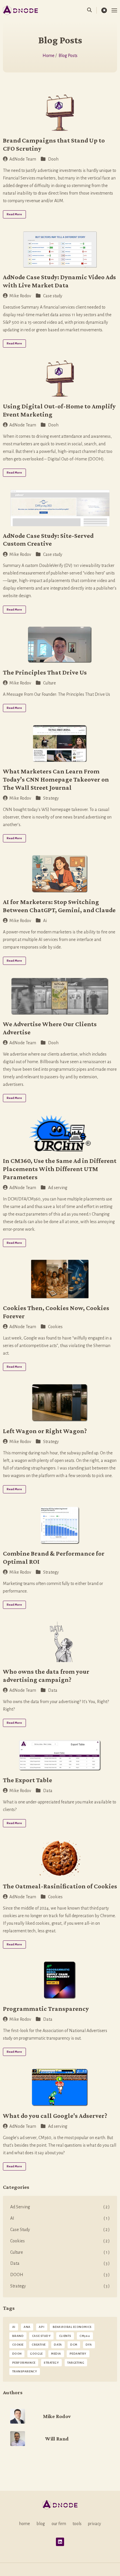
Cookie (18, 2345)
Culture (50, 683)
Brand (18, 2336)
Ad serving (58, 1188)
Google (36, 2354)
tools (77, 2524)
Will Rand (57, 2439)
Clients (65, 2336)
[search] (92, 10)
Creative (39, 2345)
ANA (27, 2327)
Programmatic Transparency (46, 2009)
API (42, 2327)
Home (49, 56)
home (24, 2524)
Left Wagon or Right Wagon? (45, 1431)
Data (53, 1690)
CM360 (85, 2336)
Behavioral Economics (72, 2327)
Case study (53, 296)
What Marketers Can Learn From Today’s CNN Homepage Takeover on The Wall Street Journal (56, 779)
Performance (24, 2363)
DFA (89, 2345)
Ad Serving (60, 2207)
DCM (74, 2345)
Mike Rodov (20, 296)
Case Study (60, 2230)
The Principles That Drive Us (45, 672)
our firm (59, 2524)
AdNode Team (23, 159)
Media (56, 2354)
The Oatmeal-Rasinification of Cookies (60, 1886)
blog (41, 2524)
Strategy (51, 798)
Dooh (53, 159)
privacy (95, 2524)
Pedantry (78, 2354)
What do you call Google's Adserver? (55, 2116)
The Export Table (28, 1780)
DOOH (60, 2275)
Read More (14, 214)
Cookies (55, 1327)
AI (60, 2218)
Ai (45, 921)
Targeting (76, 2363)
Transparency (25, 2371)
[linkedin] (60, 2542)
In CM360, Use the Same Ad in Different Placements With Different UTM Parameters (60, 1169)
